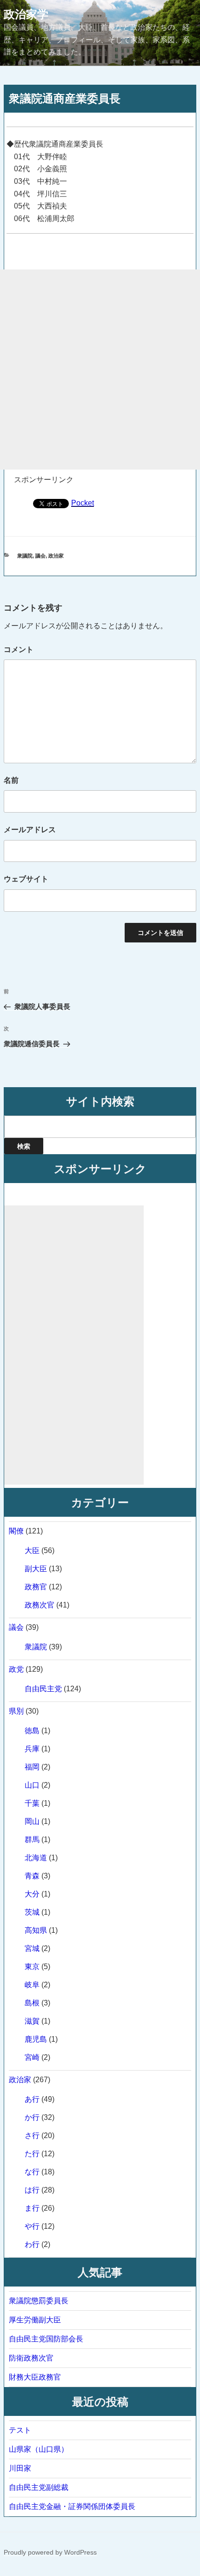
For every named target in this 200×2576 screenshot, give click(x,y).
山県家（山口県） (39, 2449)
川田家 (20, 2468)
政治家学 (26, 14)
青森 (32, 1876)
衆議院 (25, 556)
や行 (32, 2226)
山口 (32, 1785)
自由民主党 (43, 1689)
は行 (32, 2190)
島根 (32, 2003)
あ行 (32, 2099)
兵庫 (32, 1749)
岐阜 (32, 1985)
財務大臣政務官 (35, 2377)
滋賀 (32, 2021)
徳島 (32, 1731)
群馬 (32, 1840)
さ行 (32, 2135)
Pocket (83, 503)
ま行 (32, 2208)
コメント (19, 649)
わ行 (32, 2244)
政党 (16, 1669)
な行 (32, 2172)
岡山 (32, 1821)
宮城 (32, 1948)
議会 (40, 556)
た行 (32, 2154)
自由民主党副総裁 (39, 2487)
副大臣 (36, 1569)
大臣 (32, 1550)
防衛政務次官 (31, 2358)
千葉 (32, 1803)
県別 (16, 1711)
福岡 (32, 1767)
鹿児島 (36, 2039)
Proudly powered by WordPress (50, 2552)
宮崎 (32, 2057)
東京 (32, 1967)
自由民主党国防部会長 (46, 2339)
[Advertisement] (100, 370)
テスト (20, 2430)
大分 (32, 1894)
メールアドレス (30, 830)
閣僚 (16, 1531)
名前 (11, 780)
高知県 (36, 1930)
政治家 (56, 556)
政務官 (36, 1587)
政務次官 (40, 1605)
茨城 (32, 1912)
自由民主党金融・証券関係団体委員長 (72, 2506)
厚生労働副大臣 (35, 2320)
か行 (32, 2117)
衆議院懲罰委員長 (39, 2301)
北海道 (36, 1858)
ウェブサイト (26, 879)
